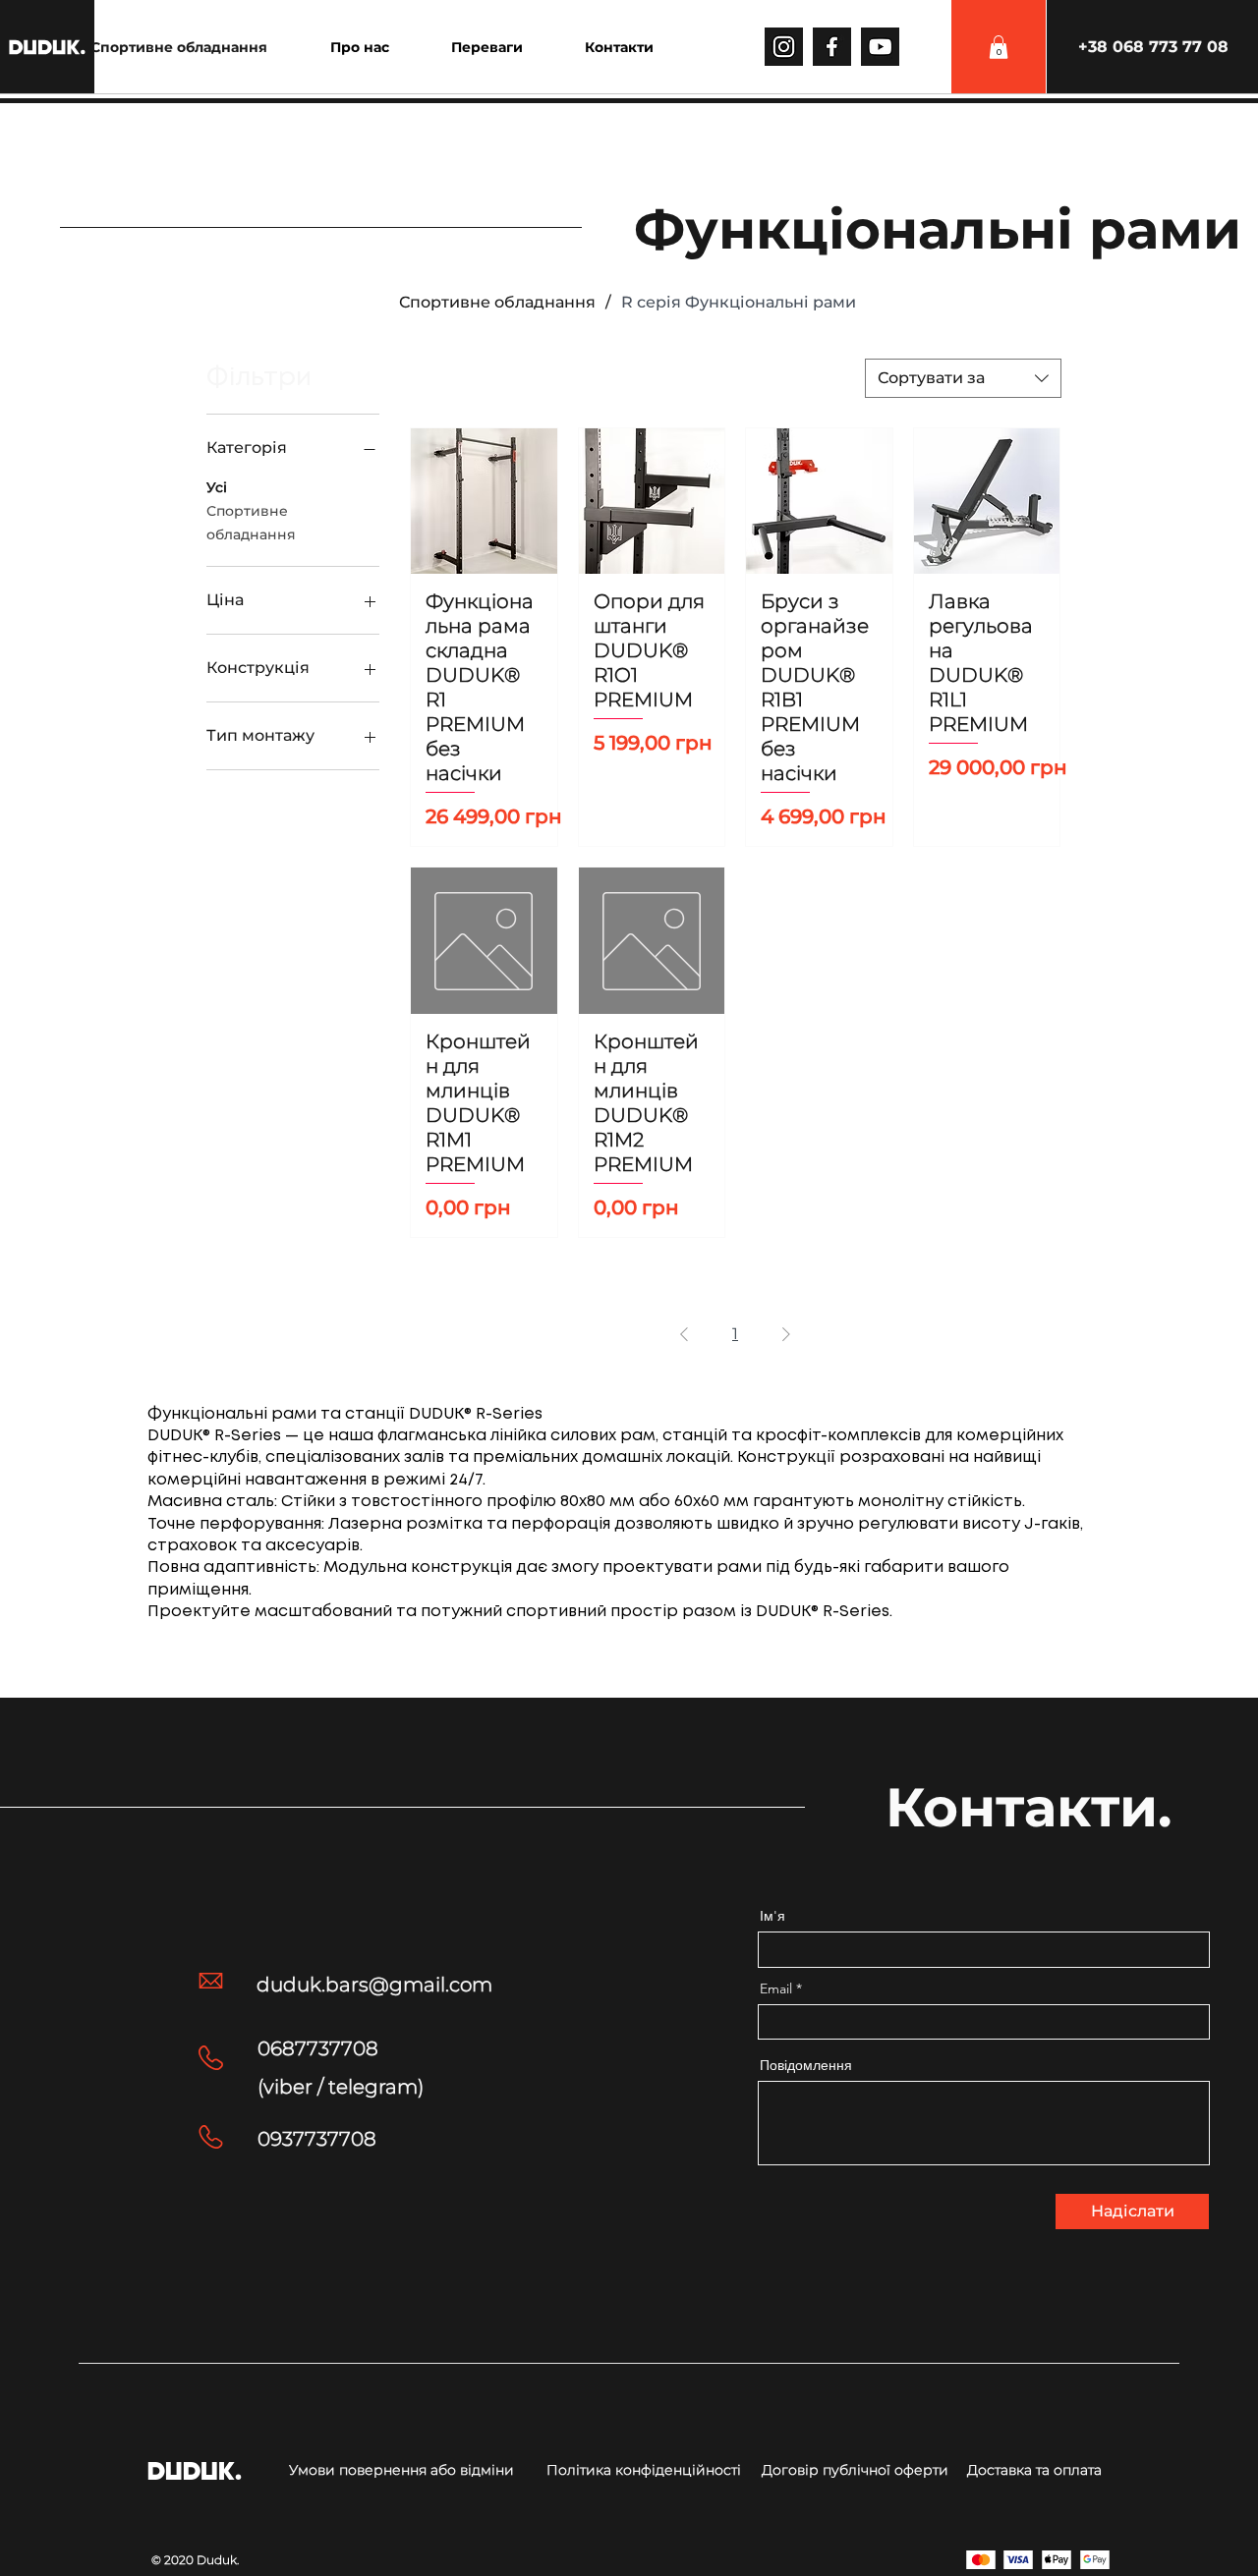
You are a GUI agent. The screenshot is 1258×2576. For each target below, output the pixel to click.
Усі (217, 487)
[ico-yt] (880, 47)
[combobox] (963, 378)
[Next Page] (786, 1334)
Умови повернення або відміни (401, 2470)
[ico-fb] (832, 47)
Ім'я (772, 1916)
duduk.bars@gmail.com (374, 1985)
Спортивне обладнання (251, 523)
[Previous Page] (684, 1334)
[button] (999, 47)
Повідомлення (806, 2065)
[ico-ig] (784, 47)
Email (776, 1988)
